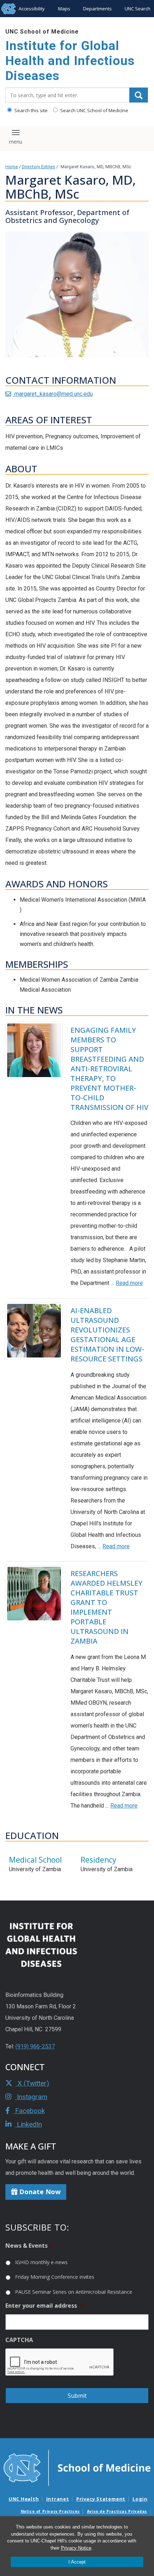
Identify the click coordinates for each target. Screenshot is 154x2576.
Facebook (29, 2111)
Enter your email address (44, 2306)
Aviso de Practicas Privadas (117, 2511)
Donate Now (39, 2192)
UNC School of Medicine (42, 32)
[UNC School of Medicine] (77, 2467)
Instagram (31, 2097)
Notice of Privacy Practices (50, 2511)
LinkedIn (28, 2124)
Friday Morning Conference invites (55, 2277)
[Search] (139, 95)
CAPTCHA (19, 2340)
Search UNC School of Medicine (94, 110)
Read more (129, 1283)
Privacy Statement (101, 2499)
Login (140, 2499)
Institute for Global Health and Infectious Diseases (70, 61)
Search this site (30, 110)
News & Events (30, 2246)
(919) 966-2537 (35, 2046)
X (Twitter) (32, 2083)
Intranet (58, 2499)
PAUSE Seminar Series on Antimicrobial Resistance (74, 2292)
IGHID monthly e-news (41, 2262)
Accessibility (32, 9)
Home (12, 167)
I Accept (77, 2562)
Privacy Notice (76, 2548)
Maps (64, 9)
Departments (97, 9)
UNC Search (138, 9)
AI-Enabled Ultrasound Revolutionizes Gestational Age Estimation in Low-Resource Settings (107, 1335)
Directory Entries (38, 167)
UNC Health (24, 2499)
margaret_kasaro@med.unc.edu (53, 394)
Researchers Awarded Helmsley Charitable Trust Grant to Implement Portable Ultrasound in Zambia (107, 1607)
